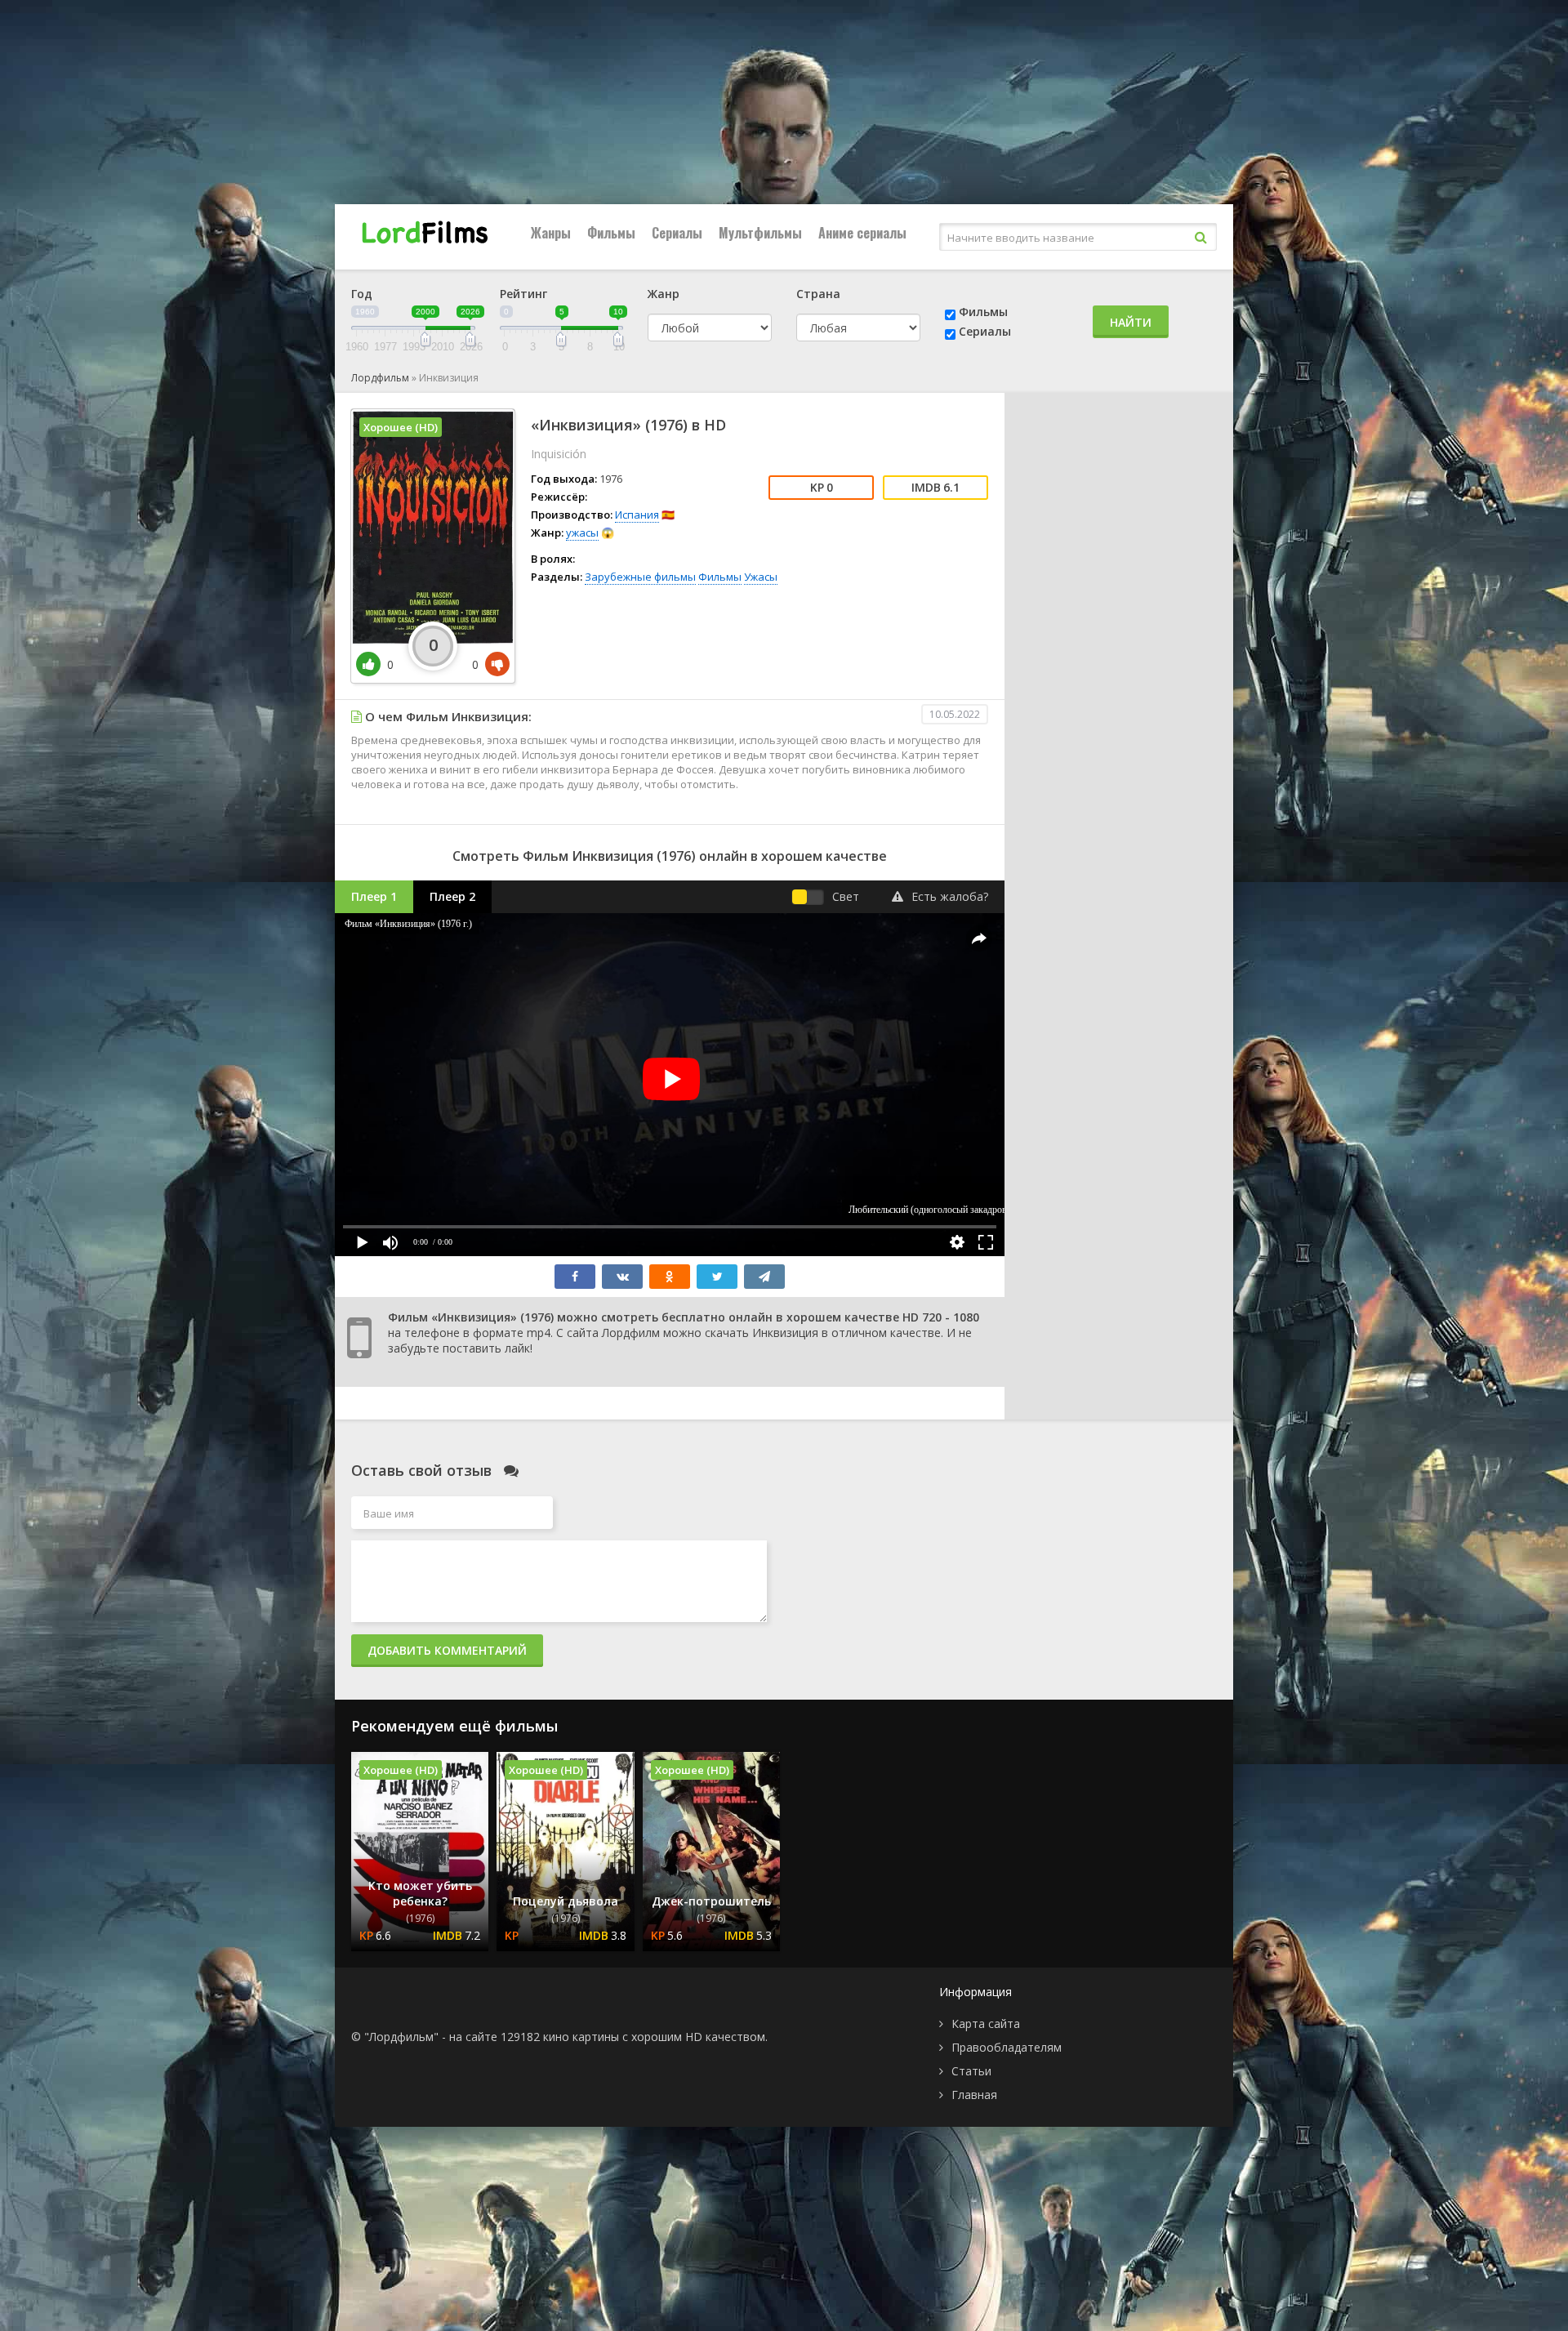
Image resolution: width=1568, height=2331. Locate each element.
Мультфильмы (760, 233)
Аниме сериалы (862, 233)
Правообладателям (1007, 2047)
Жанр (664, 294)
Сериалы (677, 233)
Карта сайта (986, 2023)
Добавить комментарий (447, 1650)
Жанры (551, 233)
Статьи (971, 2071)
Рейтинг (523, 294)
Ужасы (761, 577)
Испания (637, 515)
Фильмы (611, 233)
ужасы (582, 533)
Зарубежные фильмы (640, 577)
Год (362, 294)
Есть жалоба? (950, 896)
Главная (974, 2095)
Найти (1131, 322)
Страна (818, 294)
